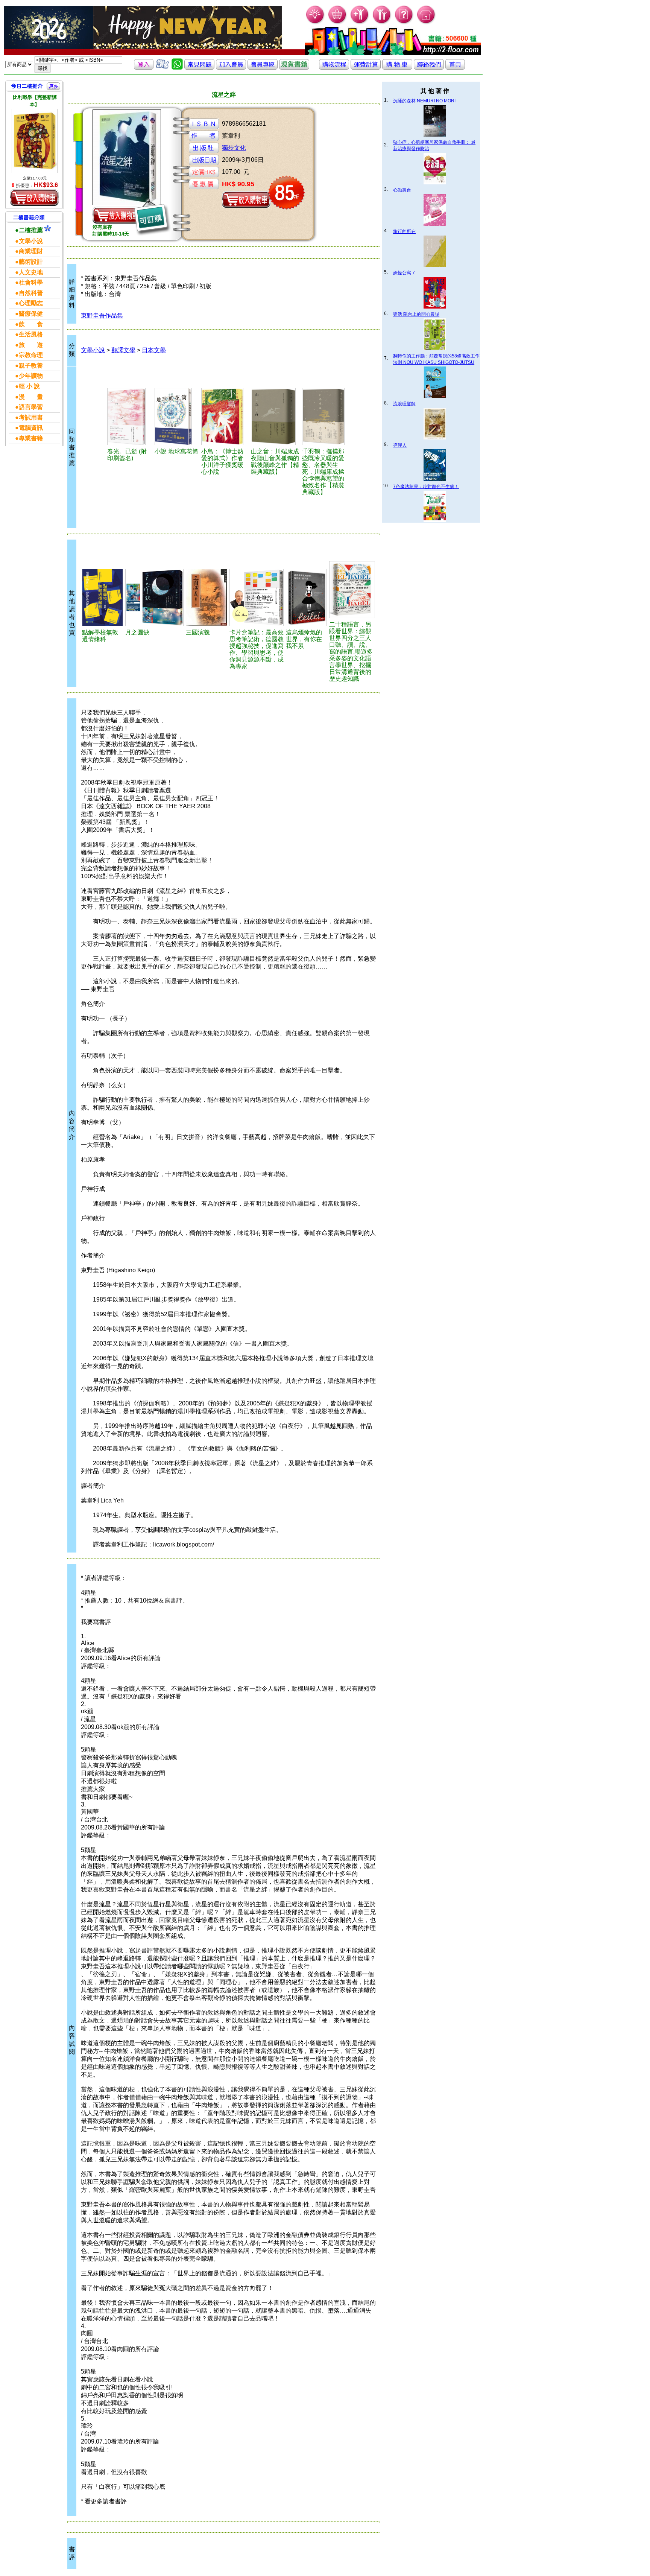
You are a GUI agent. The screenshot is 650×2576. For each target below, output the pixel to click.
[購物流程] (334, 68)
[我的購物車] (338, 23)
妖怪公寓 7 (404, 273)
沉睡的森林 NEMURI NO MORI (424, 101)
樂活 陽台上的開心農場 (416, 314)
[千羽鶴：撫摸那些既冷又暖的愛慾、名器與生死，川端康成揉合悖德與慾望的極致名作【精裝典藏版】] (326, 417)
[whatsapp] (177, 68)
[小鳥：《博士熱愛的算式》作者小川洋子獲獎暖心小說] (225, 417)
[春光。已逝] (130, 417)
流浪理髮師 (404, 404)
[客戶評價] (162, 68)
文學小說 (93, 350)
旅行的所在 (404, 231)
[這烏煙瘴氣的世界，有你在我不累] (306, 598)
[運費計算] (366, 68)
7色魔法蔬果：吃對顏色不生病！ (426, 487)
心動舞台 (402, 190)
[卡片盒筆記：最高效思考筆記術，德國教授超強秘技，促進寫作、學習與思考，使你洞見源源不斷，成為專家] (257, 598)
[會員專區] (263, 68)
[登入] (144, 68)
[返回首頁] (455, 68)
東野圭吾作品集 (102, 316)
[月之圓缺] (154, 598)
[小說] (177, 417)
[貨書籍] (294, 68)
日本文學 (154, 350)
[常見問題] (404, 23)
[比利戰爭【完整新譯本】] (35, 141)
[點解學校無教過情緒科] (103, 598)
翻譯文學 (123, 350)
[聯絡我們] (429, 68)
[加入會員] (360, 23)
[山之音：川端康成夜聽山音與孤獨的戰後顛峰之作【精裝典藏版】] (275, 417)
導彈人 (400, 445)
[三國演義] (206, 598)
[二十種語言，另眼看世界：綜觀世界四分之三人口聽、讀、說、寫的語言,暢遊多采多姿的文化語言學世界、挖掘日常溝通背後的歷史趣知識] (352, 590)
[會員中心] (382, 23)
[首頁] (426, 23)
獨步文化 (234, 148)
